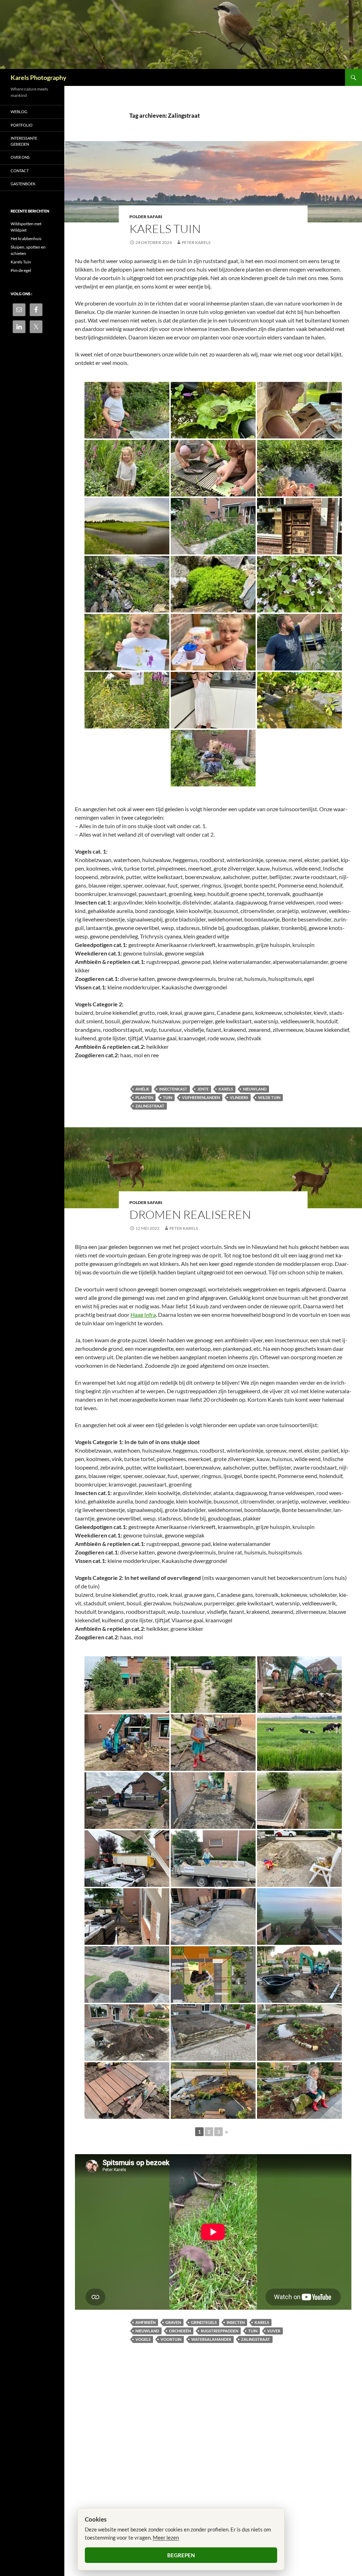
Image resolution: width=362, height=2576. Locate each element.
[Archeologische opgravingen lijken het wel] (213, 1801)
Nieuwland (255, 1089)
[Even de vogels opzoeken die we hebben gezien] (299, 410)
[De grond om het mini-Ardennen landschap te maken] (127, 2033)
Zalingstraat (150, 1106)
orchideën (180, 2331)
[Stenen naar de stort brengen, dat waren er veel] (213, 1743)
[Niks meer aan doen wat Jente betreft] (299, 1859)
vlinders (239, 1097)
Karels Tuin (165, 229)
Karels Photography (39, 77)
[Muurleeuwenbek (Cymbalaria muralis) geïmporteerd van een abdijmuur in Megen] (299, 584)
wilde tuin (269, 1097)
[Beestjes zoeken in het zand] (213, 758)
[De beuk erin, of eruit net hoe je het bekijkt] (299, 1685)
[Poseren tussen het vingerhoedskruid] (127, 468)
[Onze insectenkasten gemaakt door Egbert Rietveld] (299, 526)
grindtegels (204, 2322)
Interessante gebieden (24, 141)
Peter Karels (196, 242)
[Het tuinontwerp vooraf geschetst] (213, 1975)
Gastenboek (23, 184)
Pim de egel (21, 270)
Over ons (20, 157)
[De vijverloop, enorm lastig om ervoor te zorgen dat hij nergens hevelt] (213, 2091)
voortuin (171, 2339)
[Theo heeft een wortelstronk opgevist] (127, 1743)
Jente (203, 1089)
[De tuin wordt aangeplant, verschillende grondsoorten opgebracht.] (299, 2091)
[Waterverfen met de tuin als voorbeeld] (127, 700)
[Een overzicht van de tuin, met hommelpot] (127, 584)
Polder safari (146, 217)
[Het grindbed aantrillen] (127, 1917)
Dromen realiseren (190, 1214)
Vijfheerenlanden (201, 1097)
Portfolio (22, 125)
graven (173, 2322)
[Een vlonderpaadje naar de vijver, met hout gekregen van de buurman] (127, 2091)
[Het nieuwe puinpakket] (127, 1859)
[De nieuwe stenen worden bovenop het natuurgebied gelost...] (127, 1801)
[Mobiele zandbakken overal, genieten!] (213, 1859)
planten (144, 1097)
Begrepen (181, 2555)
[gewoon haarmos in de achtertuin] (213, 584)
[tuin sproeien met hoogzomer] (127, 410)
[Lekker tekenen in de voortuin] (213, 642)
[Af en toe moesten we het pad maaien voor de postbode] (213, 1685)
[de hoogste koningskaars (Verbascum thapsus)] (299, 642)
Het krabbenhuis (26, 239)
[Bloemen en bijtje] (127, 642)
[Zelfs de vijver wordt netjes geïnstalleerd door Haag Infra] (299, 1975)
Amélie (142, 1089)
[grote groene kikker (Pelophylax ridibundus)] (213, 410)
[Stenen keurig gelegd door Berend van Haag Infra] (213, 1917)
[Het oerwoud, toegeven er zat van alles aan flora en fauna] (127, 1685)
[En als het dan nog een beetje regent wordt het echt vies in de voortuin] (299, 1801)
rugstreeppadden (220, 2331)
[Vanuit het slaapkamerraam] (299, 1917)
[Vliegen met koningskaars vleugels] (213, 700)
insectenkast (173, 1089)
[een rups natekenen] (213, 468)
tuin (168, 1097)
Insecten (236, 2322)
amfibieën (145, 2322)
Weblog (19, 112)
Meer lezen (166, 2537)
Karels (226, 1089)
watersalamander (211, 2339)
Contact (20, 171)
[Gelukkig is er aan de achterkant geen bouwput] (299, 1743)
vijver (274, 2331)
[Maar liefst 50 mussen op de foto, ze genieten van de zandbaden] (127, 1975)
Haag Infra (143, 1315)
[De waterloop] (299, 700)
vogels (143, 2339)
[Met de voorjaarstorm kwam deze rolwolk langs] (127, 526)
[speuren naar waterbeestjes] (299, 468)
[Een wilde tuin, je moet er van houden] (213, 526)
